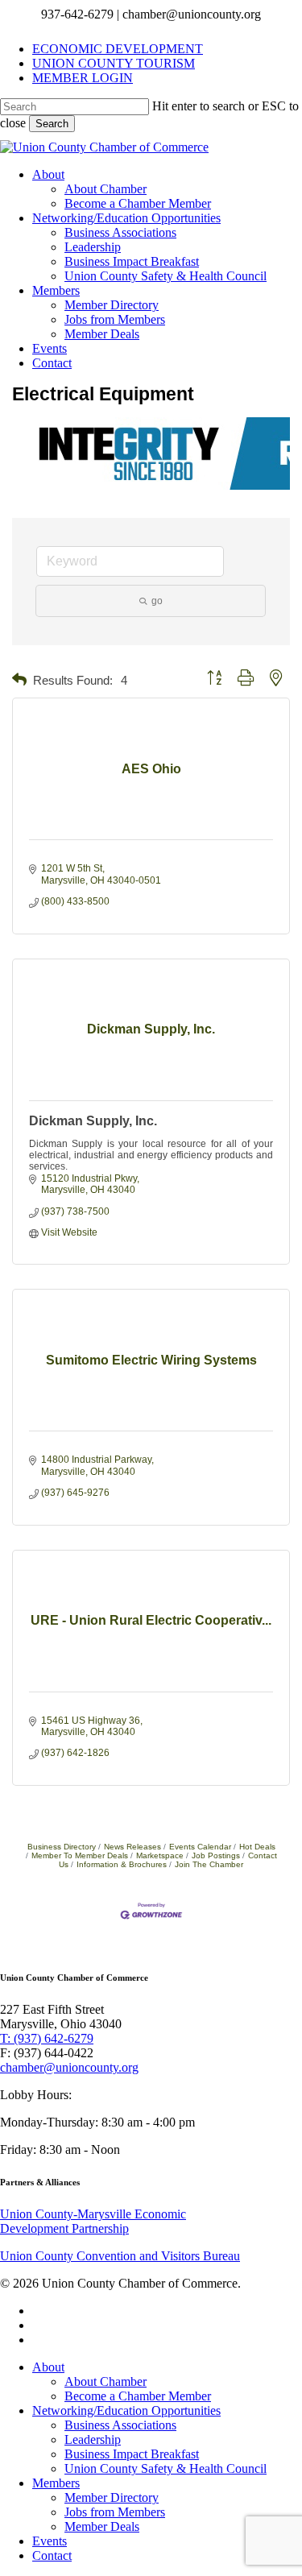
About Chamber (105, 2381)
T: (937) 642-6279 (47, 2038)
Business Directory (62, 1847)
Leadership (93, 2439)
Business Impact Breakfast (132, 2454)
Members (56, 2483)
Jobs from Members (115, 2512)
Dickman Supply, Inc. (93, 1121)
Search (52, 124)
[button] (19, 680)
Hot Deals (257, 1847)
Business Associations (120, 2425)
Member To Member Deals (80, 1855)
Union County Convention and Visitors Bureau (120, 2256)
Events (50, 2541)
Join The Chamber (209, 1864)
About (48, 2367)
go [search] (157, 601)
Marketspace (160, 1855)
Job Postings (216, 1855)
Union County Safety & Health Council (165, 2468)
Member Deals (102, 2526)
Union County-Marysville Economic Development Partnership (93, 2221)
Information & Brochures (122, 1864)
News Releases (132, 1847)
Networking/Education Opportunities (126, 2410)
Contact (52, 2555)
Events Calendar (200, 1847)
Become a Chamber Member (138, 2396)
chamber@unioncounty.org (69, 2067)
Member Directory (112, 2497)
